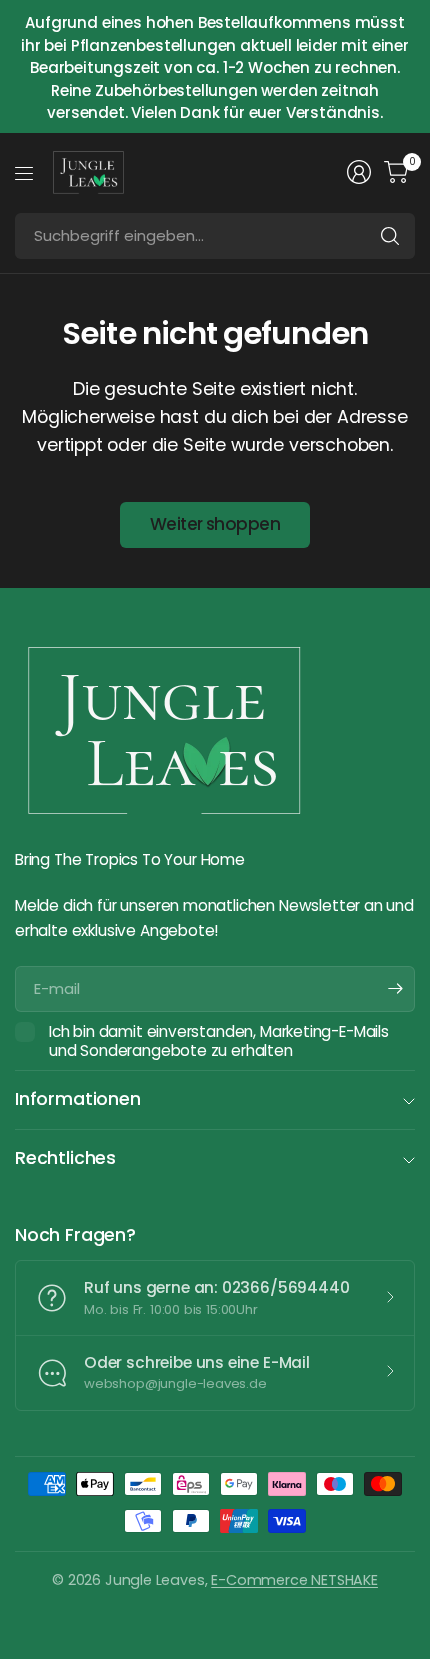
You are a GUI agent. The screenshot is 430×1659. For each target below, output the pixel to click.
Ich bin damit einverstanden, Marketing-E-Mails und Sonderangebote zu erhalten (219, 1041)
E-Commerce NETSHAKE (294, 1580)
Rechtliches (65, 1158)
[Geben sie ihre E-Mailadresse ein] (395, 989)
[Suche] (390, 236)
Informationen (78, 1099)
